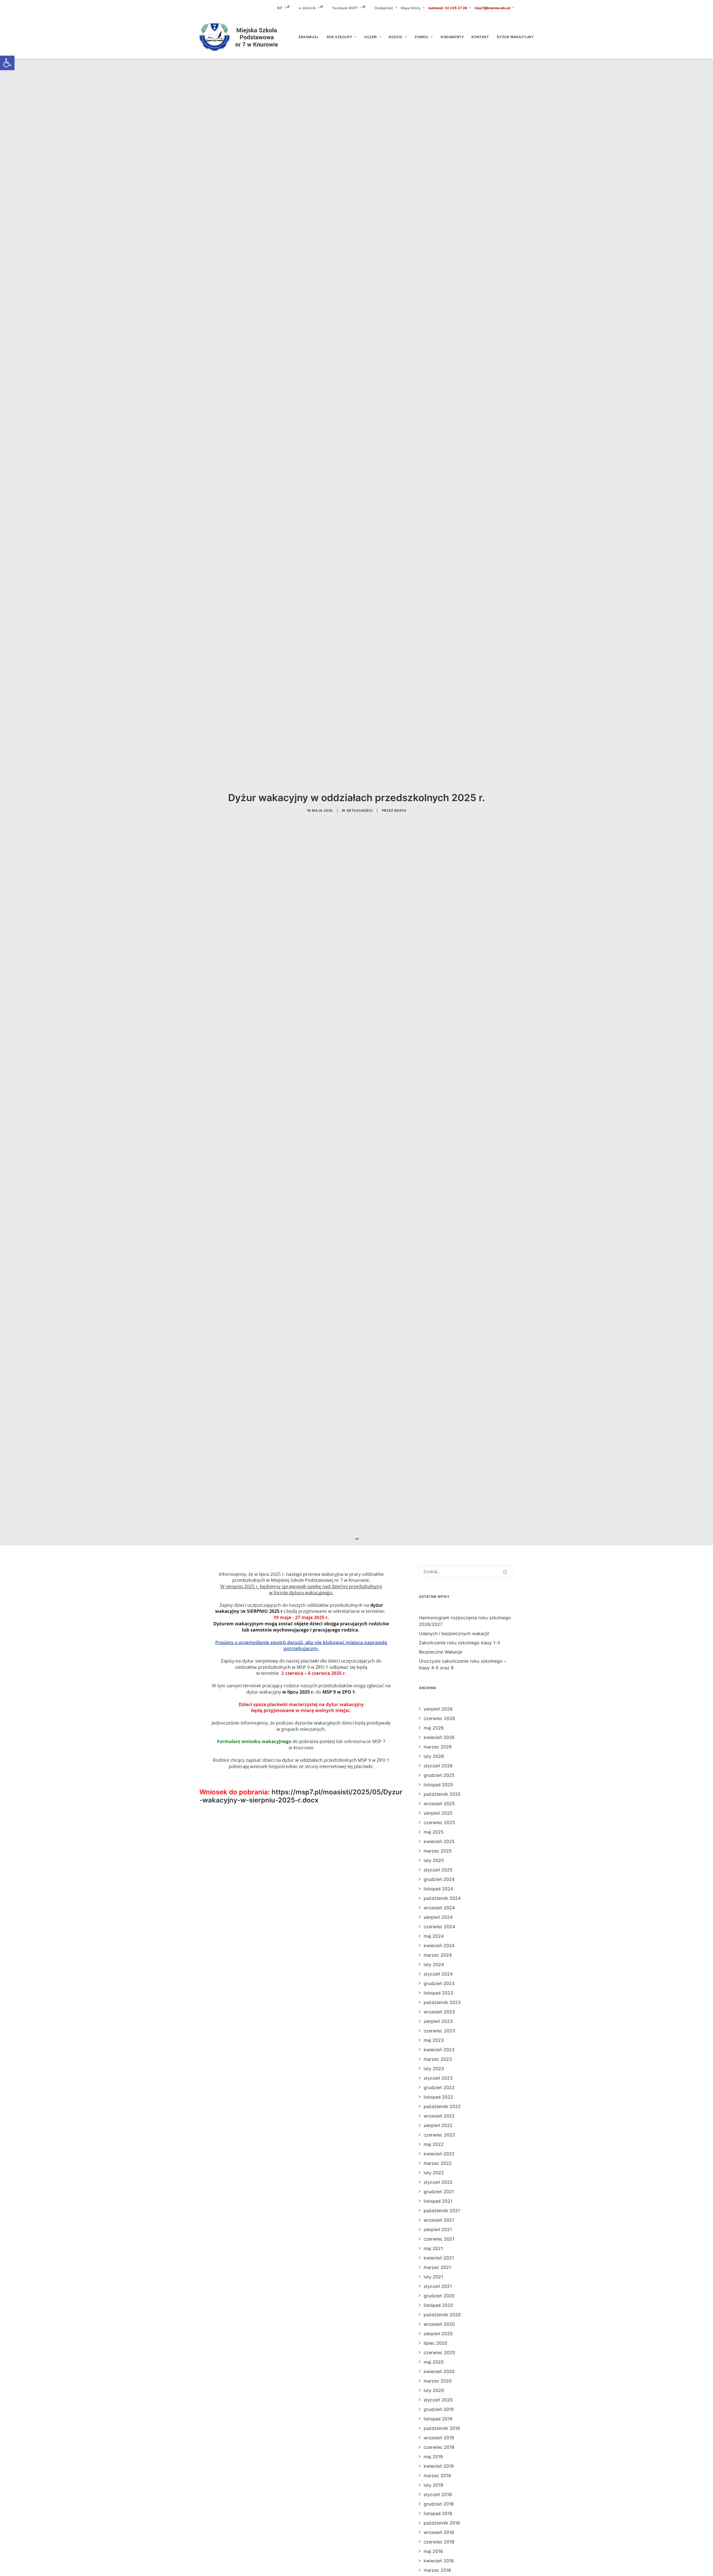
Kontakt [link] (480, 37)
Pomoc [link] (422, 37)
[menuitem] (287, 8)
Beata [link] (400, 810)
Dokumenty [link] (452, 37)
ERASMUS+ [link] (309, 37)
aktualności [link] (360, 810)
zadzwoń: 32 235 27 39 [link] (448, 8)
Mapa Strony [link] (411, 8)
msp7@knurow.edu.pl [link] (492, 8)
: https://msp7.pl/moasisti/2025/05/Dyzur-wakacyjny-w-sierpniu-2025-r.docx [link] (301, 1796)
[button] (505, 1572)
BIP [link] (280, 8)
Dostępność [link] (384, 8)
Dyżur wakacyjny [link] (515, 37)
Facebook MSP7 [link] (345, 8)
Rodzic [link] (396, 37)
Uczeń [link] (371, 37)
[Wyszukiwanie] (466, 1571)
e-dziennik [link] (307, 8)
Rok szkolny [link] (340, 37)
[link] (7, 63)
